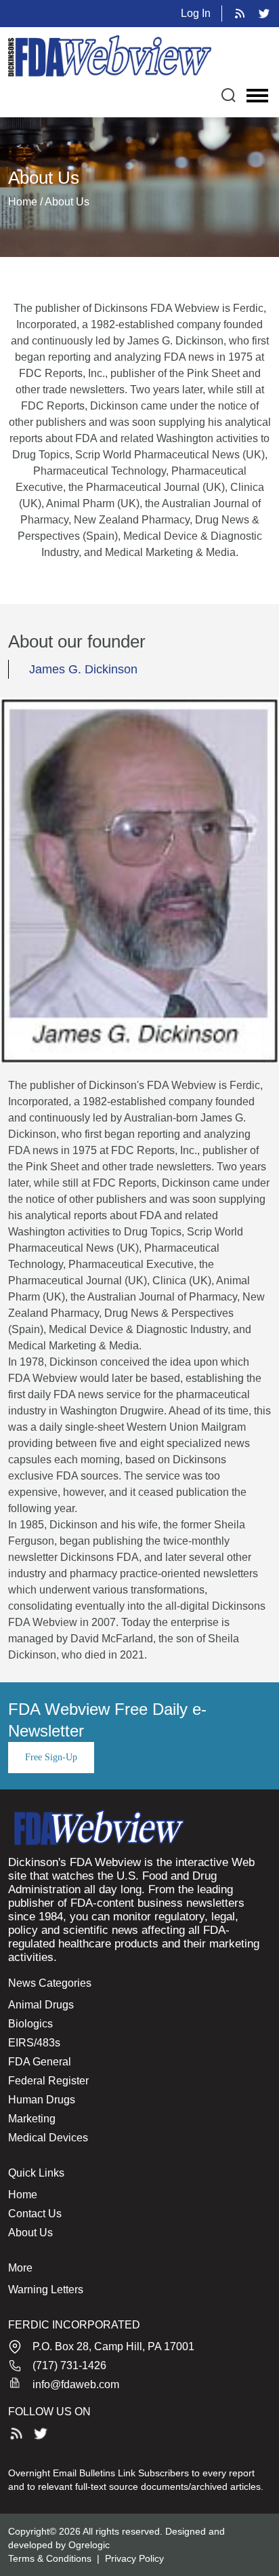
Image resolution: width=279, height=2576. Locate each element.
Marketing (32, 2119)
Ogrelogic (89, 2545)
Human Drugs (42, 2100)
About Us (30, 2233)
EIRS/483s (34, 2043)
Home (23, 2195)
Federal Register (48, 2081)
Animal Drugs (41, 2005)
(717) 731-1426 (69, 2365)
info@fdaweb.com (76, 2384)
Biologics (30, 2024)
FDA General (40, 2062)
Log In (196, 13)
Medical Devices (48, 2138)
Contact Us (35, 2214)
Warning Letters (46, 2290)
